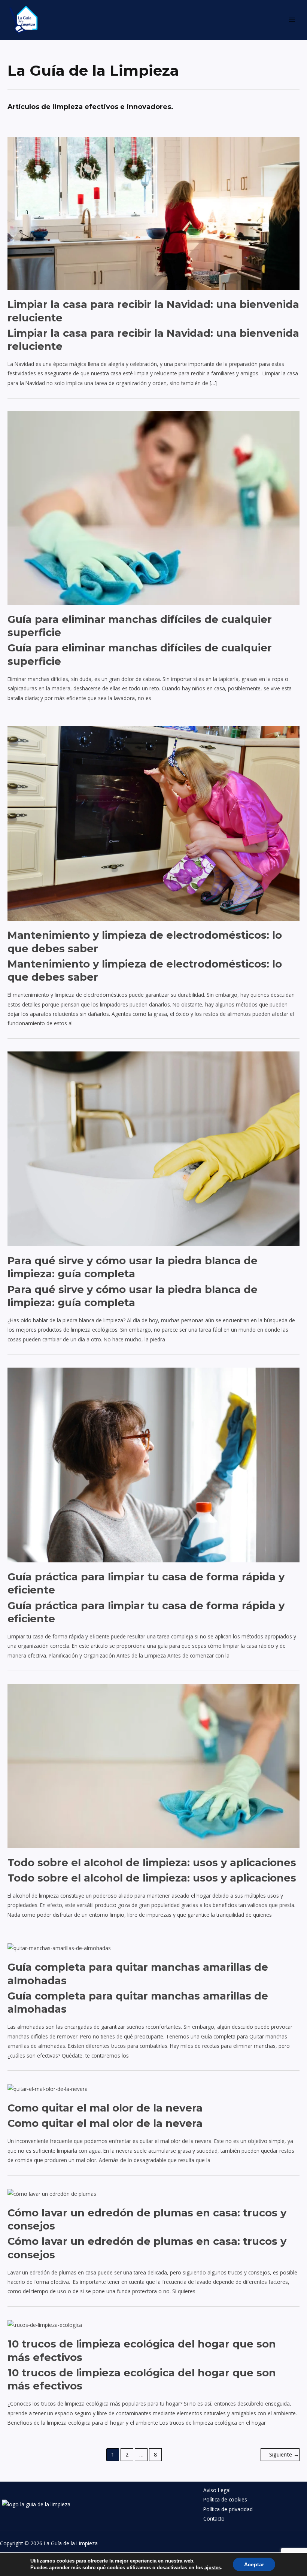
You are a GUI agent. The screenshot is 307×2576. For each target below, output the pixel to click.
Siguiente (284, 2454)
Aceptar (254, 2564)
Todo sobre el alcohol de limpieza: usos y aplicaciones (152, 1863)
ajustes (213, 2568)
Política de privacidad (228, 2509)
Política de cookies (225, 2499)
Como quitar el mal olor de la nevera (105, 2108)
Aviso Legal (217, 2490)
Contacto (214, 2519)
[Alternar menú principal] (292, 20)
